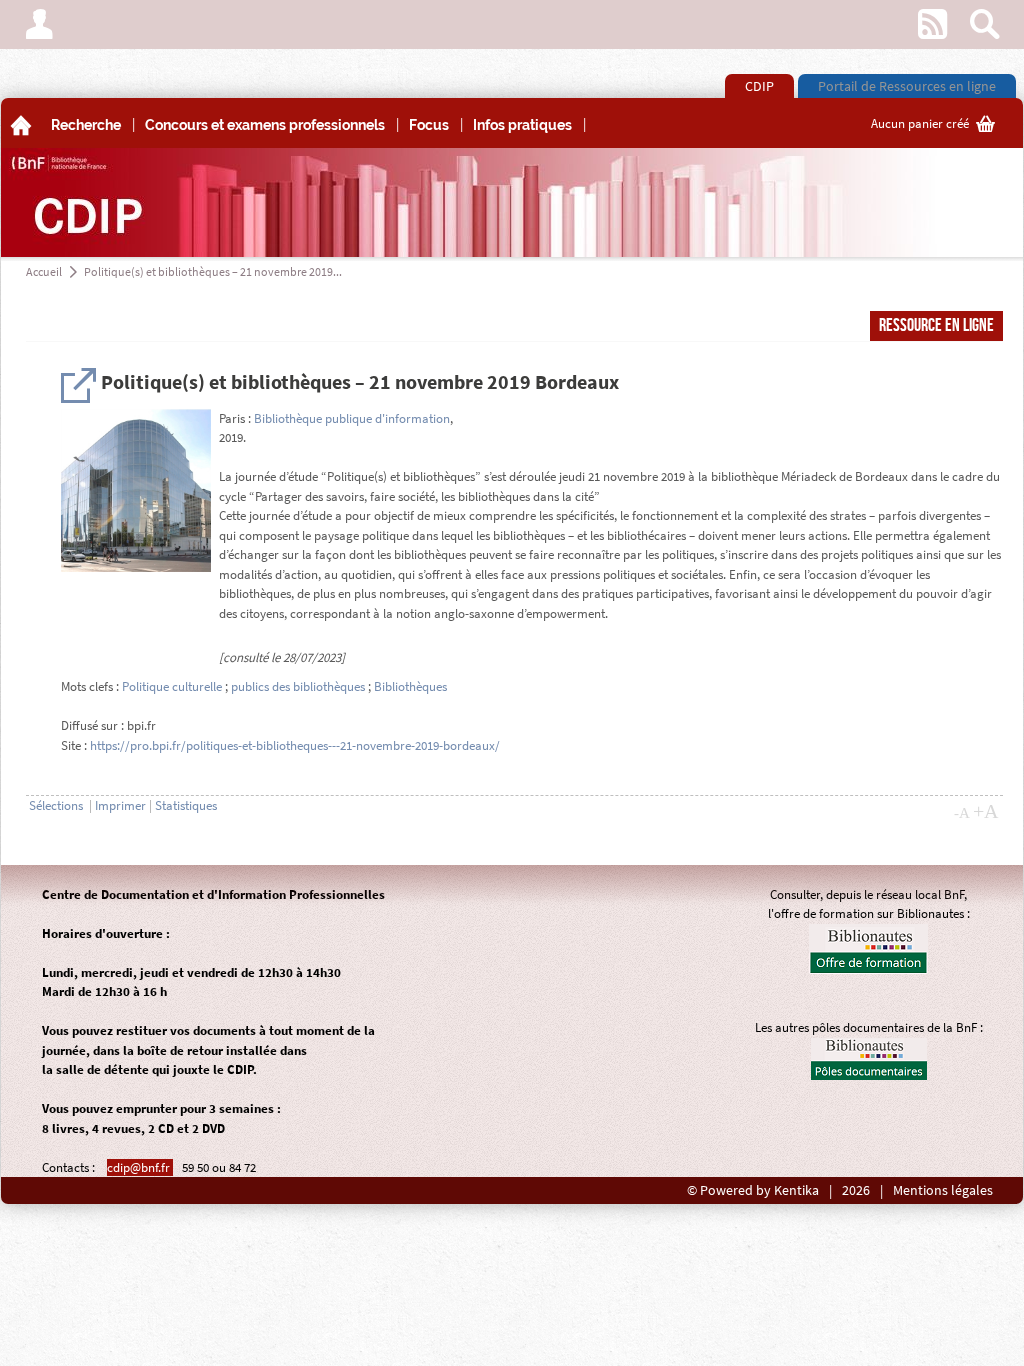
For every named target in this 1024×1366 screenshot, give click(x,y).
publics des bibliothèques (298, 686)
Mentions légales (943, 1190)
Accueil (44, 271)
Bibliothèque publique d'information (352, 418)
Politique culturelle (172, 686)
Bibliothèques (410, 686)
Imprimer (120, 805)
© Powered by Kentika (753, 1190)
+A (985, 811)
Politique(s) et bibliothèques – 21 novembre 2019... (213, 271)
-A (962, 813)
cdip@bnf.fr (140, 1167)
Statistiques (186, 805)
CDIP (759, 86)
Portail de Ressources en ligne (907, 86)
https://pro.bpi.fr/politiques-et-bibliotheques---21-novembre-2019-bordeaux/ (295, 745)
